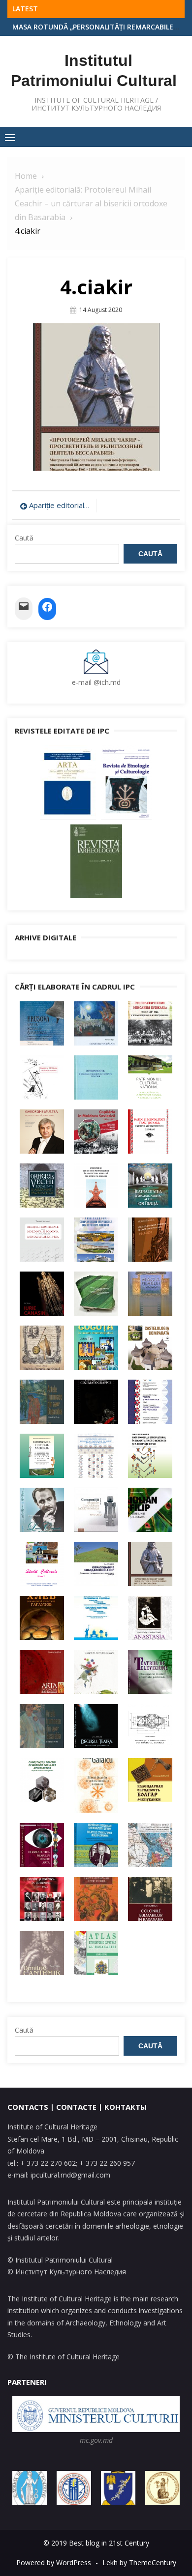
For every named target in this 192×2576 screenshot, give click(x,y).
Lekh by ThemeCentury (139, 2562)
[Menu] (10, 137)
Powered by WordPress (54, 2562)
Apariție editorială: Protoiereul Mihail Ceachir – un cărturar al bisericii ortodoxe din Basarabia (60, 505)
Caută (24, 538)
